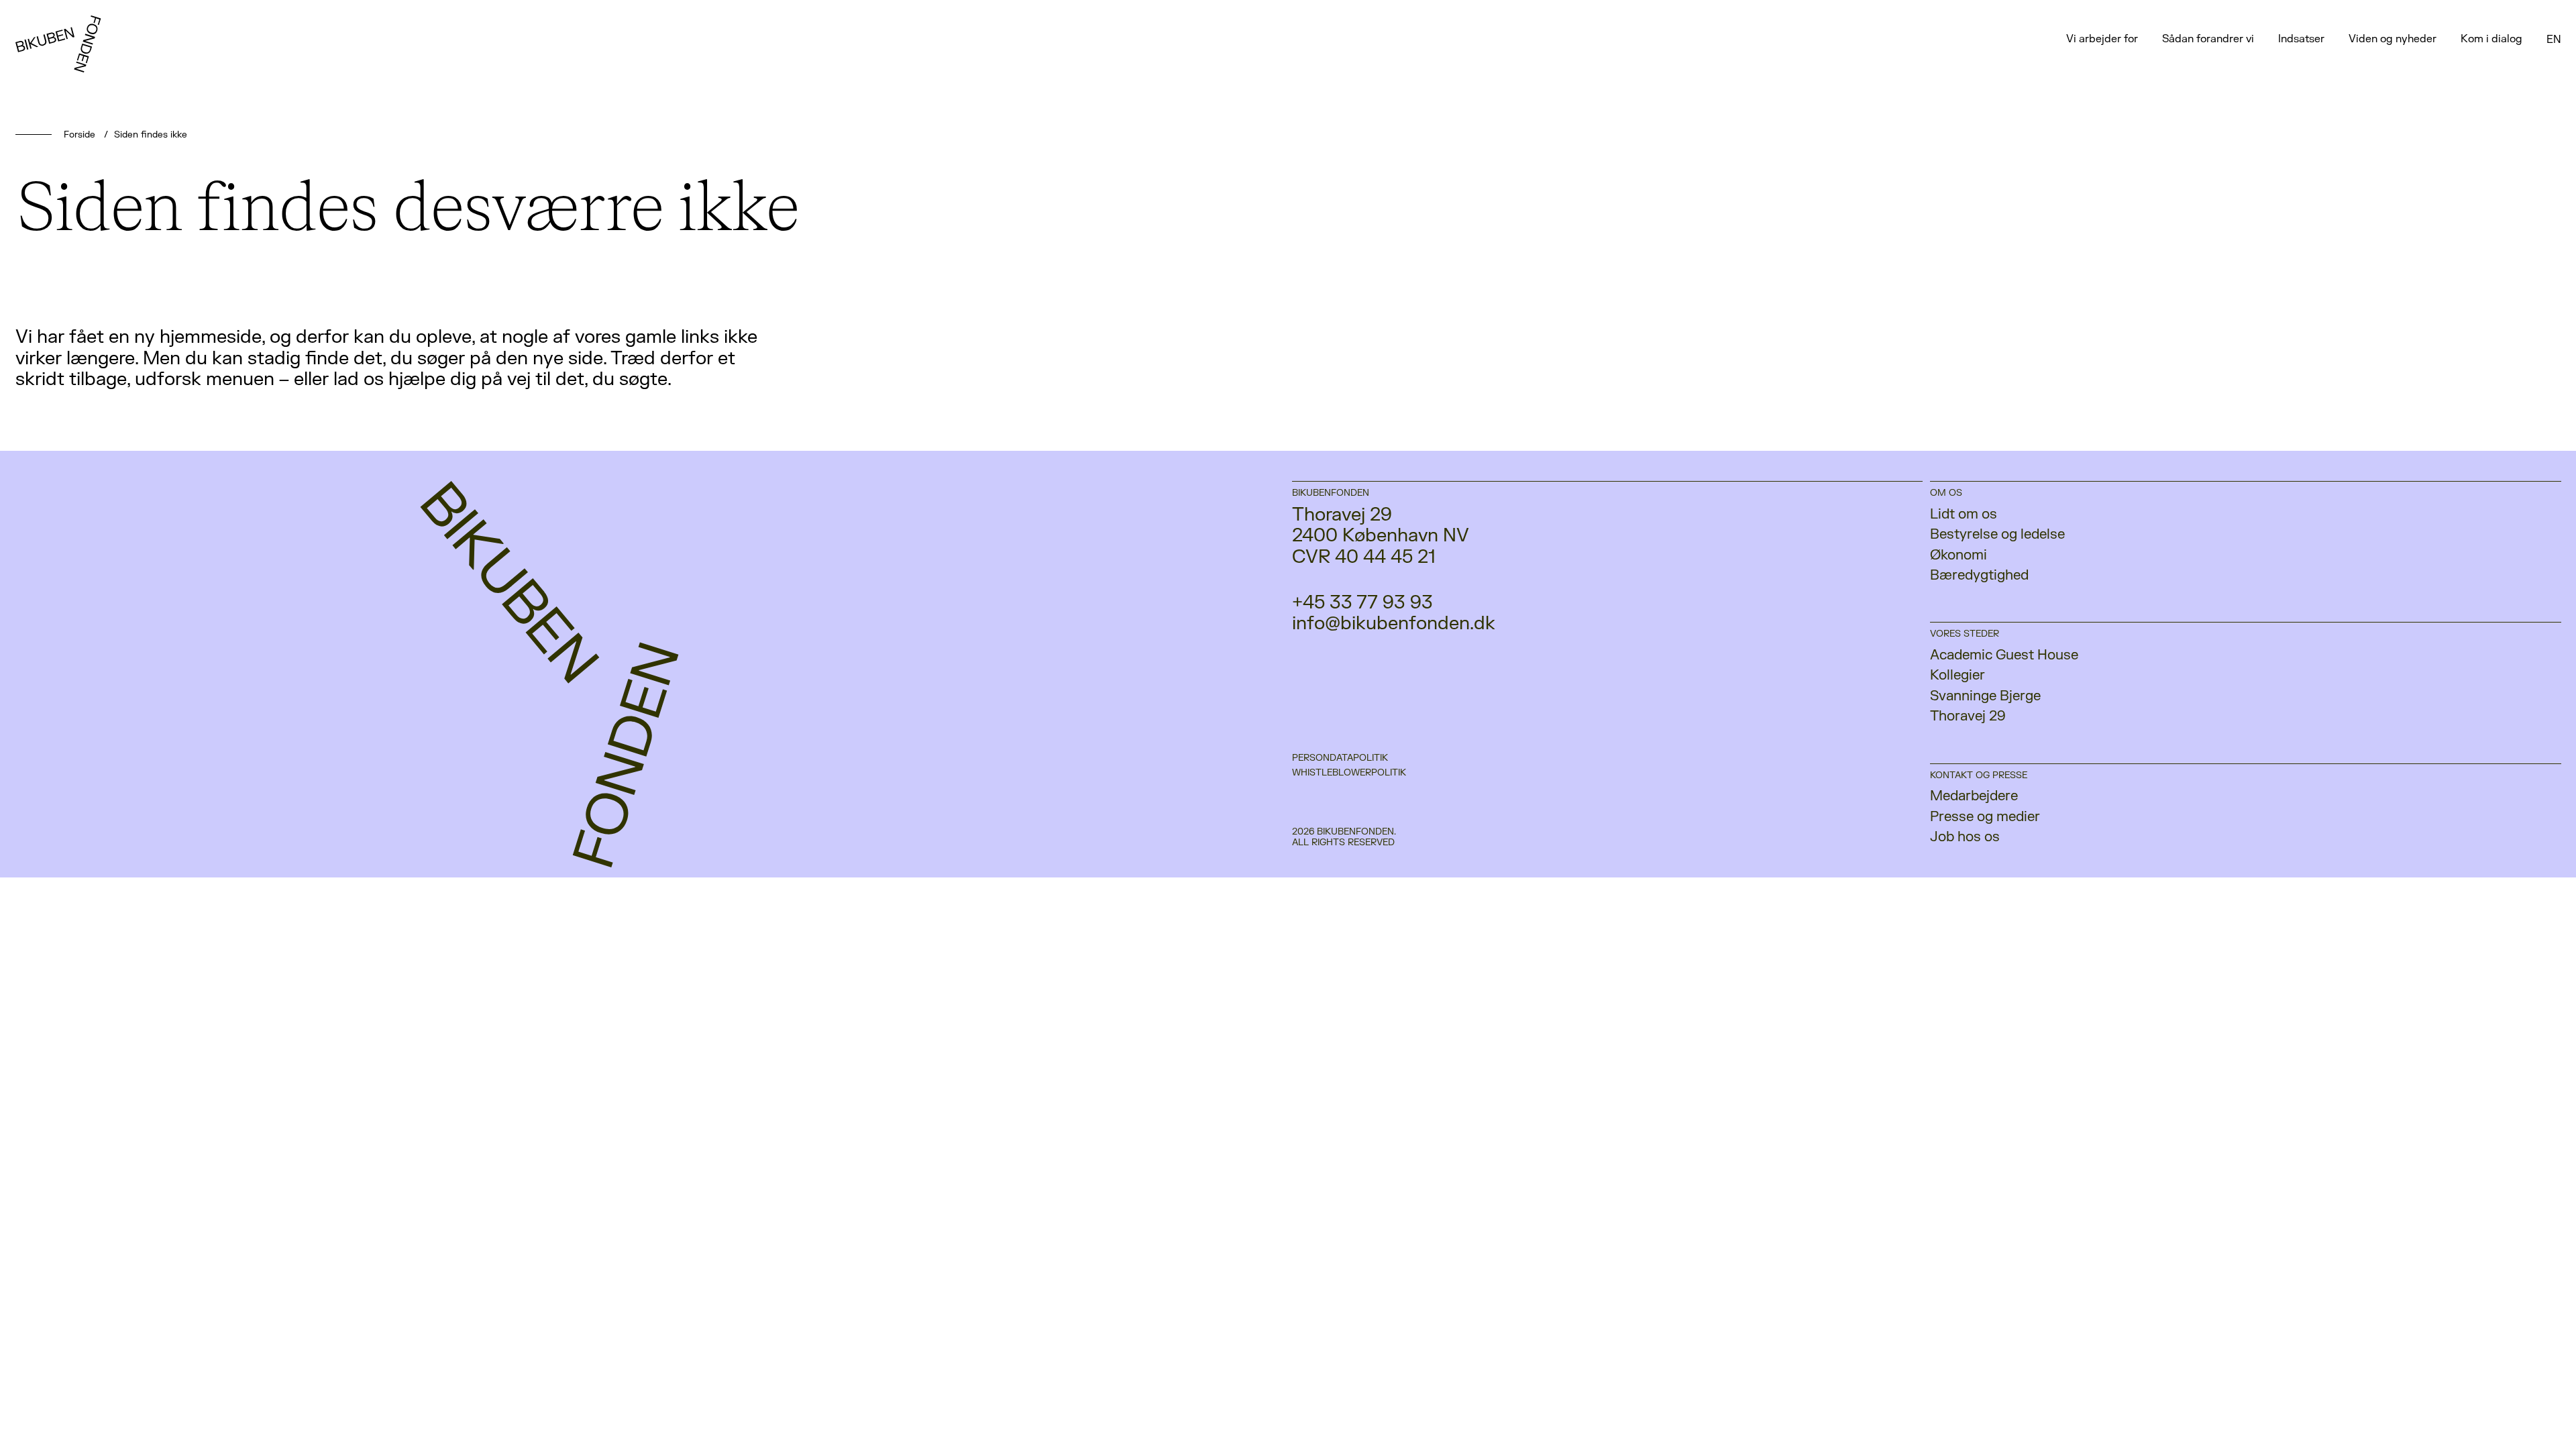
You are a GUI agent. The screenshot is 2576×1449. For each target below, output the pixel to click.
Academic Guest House (2004, 655)
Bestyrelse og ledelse (1997, 534)
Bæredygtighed (1979, 575)
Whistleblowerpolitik (1349, 773)
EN (2554, 40)
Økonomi (1958, 555)
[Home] (65, 65)
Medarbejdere (1974, 796)
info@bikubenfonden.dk (1394, 624)
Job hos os (1965, 837)
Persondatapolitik (1340, 758)
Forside (79, 135)
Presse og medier (1985, 817)
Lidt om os (1964, 514)
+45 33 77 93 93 (1362, 603)
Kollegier (1957, 675)
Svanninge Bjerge (1985, 696)
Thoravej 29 (1968, 716)
